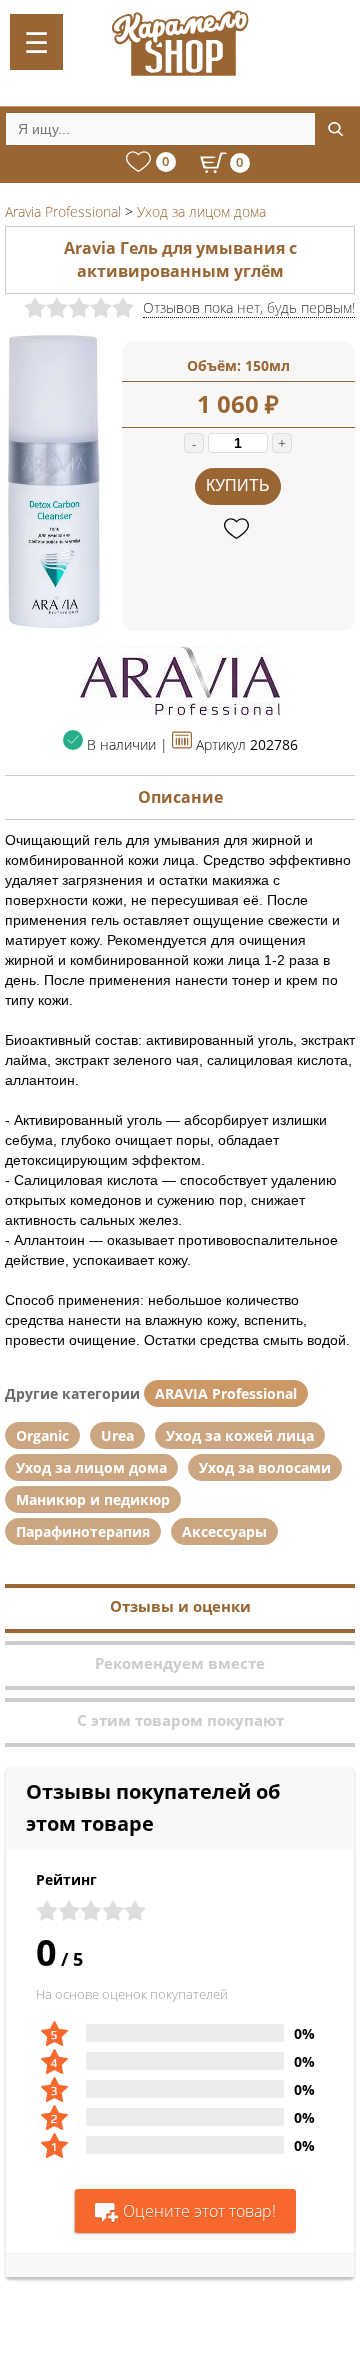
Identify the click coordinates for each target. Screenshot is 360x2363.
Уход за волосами (265, 1467)
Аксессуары (224, 1531)
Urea (117, 1435)
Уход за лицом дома (91, 1467)
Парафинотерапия (83, 1531)
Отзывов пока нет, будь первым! (249, 307)
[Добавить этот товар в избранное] (238, 529)
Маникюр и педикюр (93, 1499)
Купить (238, 485)
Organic (42, 1435)
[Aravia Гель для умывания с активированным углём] (53, 625)
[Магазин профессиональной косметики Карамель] (180, 43)
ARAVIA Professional (226, 1393)
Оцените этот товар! (199, 2211)
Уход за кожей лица (240, 1435)
